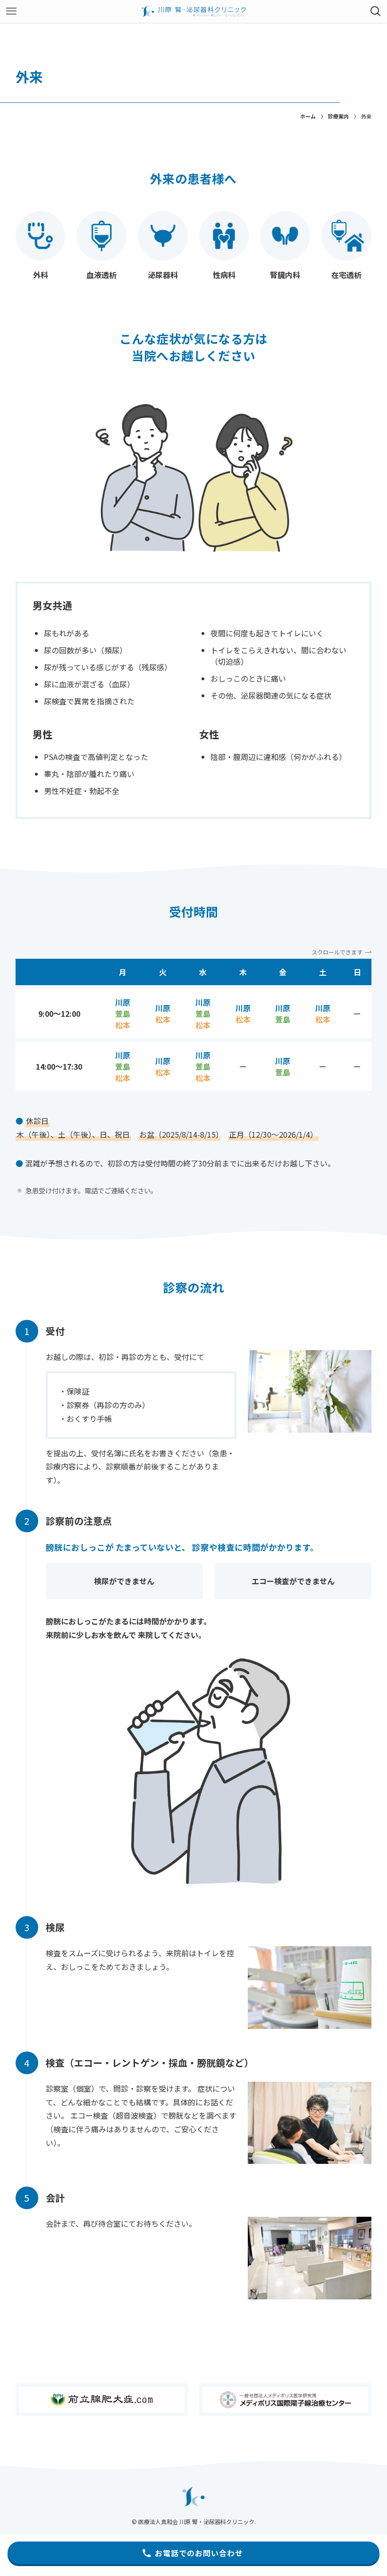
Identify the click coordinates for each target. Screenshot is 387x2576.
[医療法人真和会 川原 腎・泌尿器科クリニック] (193, 11)
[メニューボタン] (11, 11)
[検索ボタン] (376, 11)
